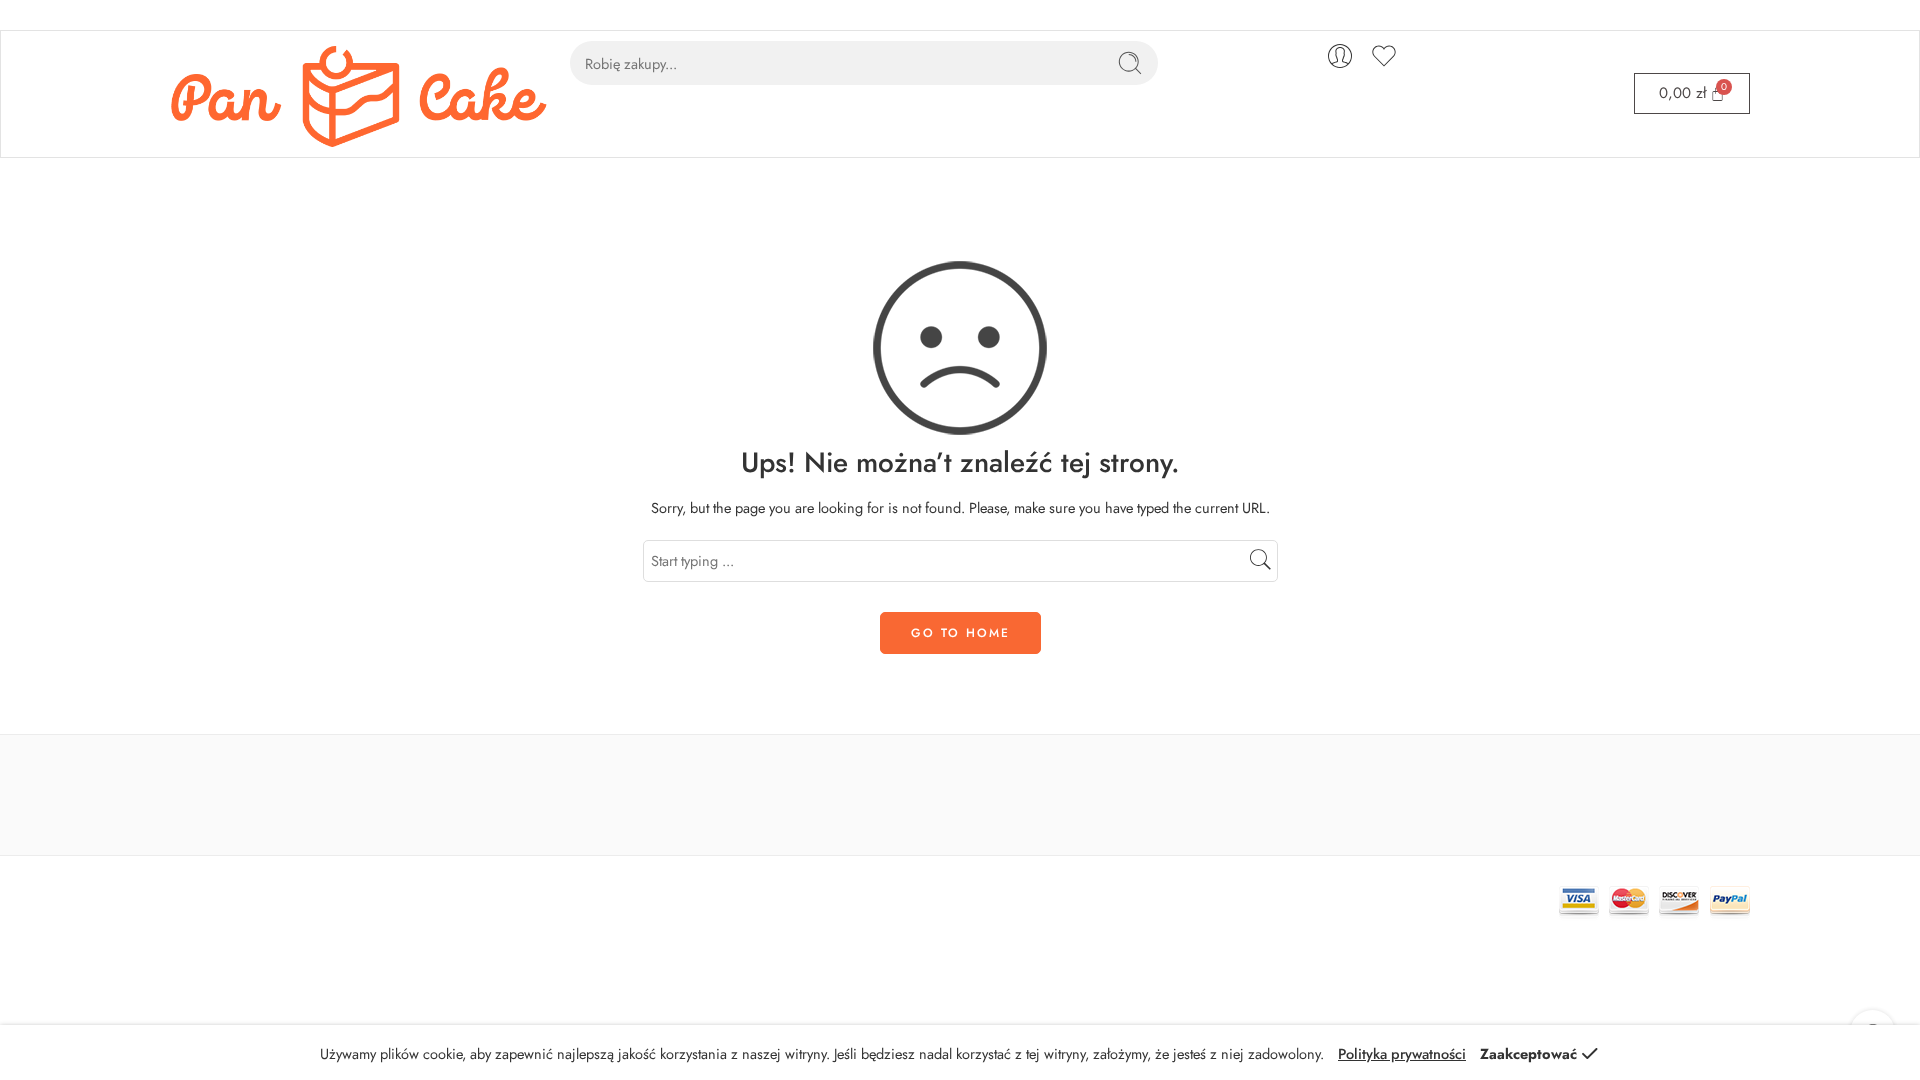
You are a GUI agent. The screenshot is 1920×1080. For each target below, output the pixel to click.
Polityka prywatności (1402, 1053)
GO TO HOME (960, 633)
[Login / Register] (1340, 56)
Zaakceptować (1528, 1053)
